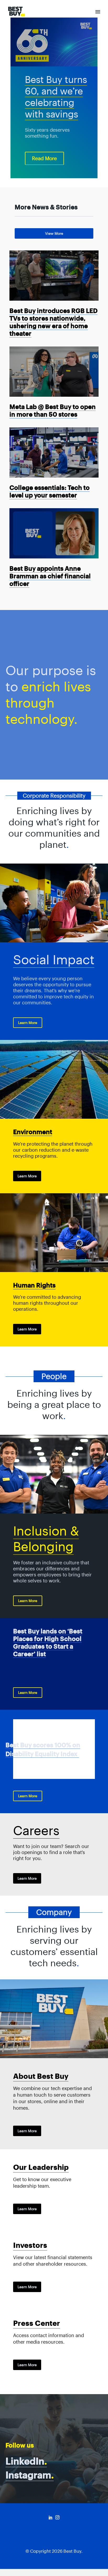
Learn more (27, 1176)
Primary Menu (98, 12)
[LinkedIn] (51, 2517)
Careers (36, 1830)
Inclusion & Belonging (46, 1539)
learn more (28, 1023)
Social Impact (54, 960)
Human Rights (34, 1285)
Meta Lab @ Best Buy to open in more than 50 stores (53, 411)
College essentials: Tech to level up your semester (50, 491)
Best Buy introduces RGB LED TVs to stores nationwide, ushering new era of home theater (53, 322)
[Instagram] (57, 2517)
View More (54, 233)
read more (44, 158)
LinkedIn (26, 2461)
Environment (33, 1132)
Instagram (30, 2475)
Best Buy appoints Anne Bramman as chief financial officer (50, 576)
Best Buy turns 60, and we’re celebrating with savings (56, 97)
